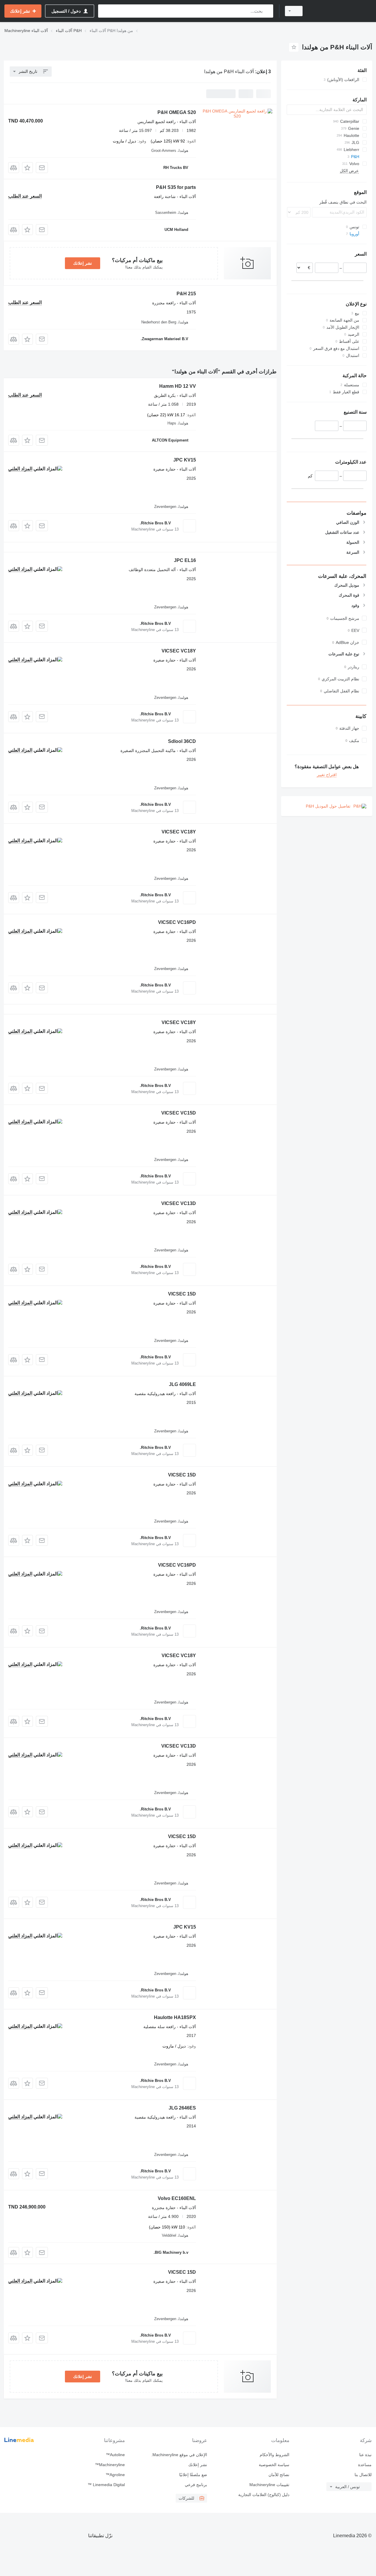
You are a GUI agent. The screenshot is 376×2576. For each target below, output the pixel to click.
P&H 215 (186, 294)
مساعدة (365, 2465)
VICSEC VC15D (179, 1113)
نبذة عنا (365, 2455)
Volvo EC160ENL (177, 2198)
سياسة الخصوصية (274, 2465)
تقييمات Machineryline (269, 2485)
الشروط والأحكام (275, 2455)
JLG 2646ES (182, 2108)
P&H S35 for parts (176, 187)
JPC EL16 (185, 560)
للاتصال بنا (363, 2475)
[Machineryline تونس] (341, 11)
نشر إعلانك (83, 263)
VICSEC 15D (182, 1294)
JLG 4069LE (182, 1384)
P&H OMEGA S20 (177, 112)
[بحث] (267, 11)
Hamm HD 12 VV (178, 386)
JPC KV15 (185, 460)
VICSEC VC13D (179, 1203)
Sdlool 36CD (182, 741)
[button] (27, 168)
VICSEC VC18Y (179, 651)
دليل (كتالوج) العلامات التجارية (264, 2495)
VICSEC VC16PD (177, 922)
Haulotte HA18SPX (175, 2017)
